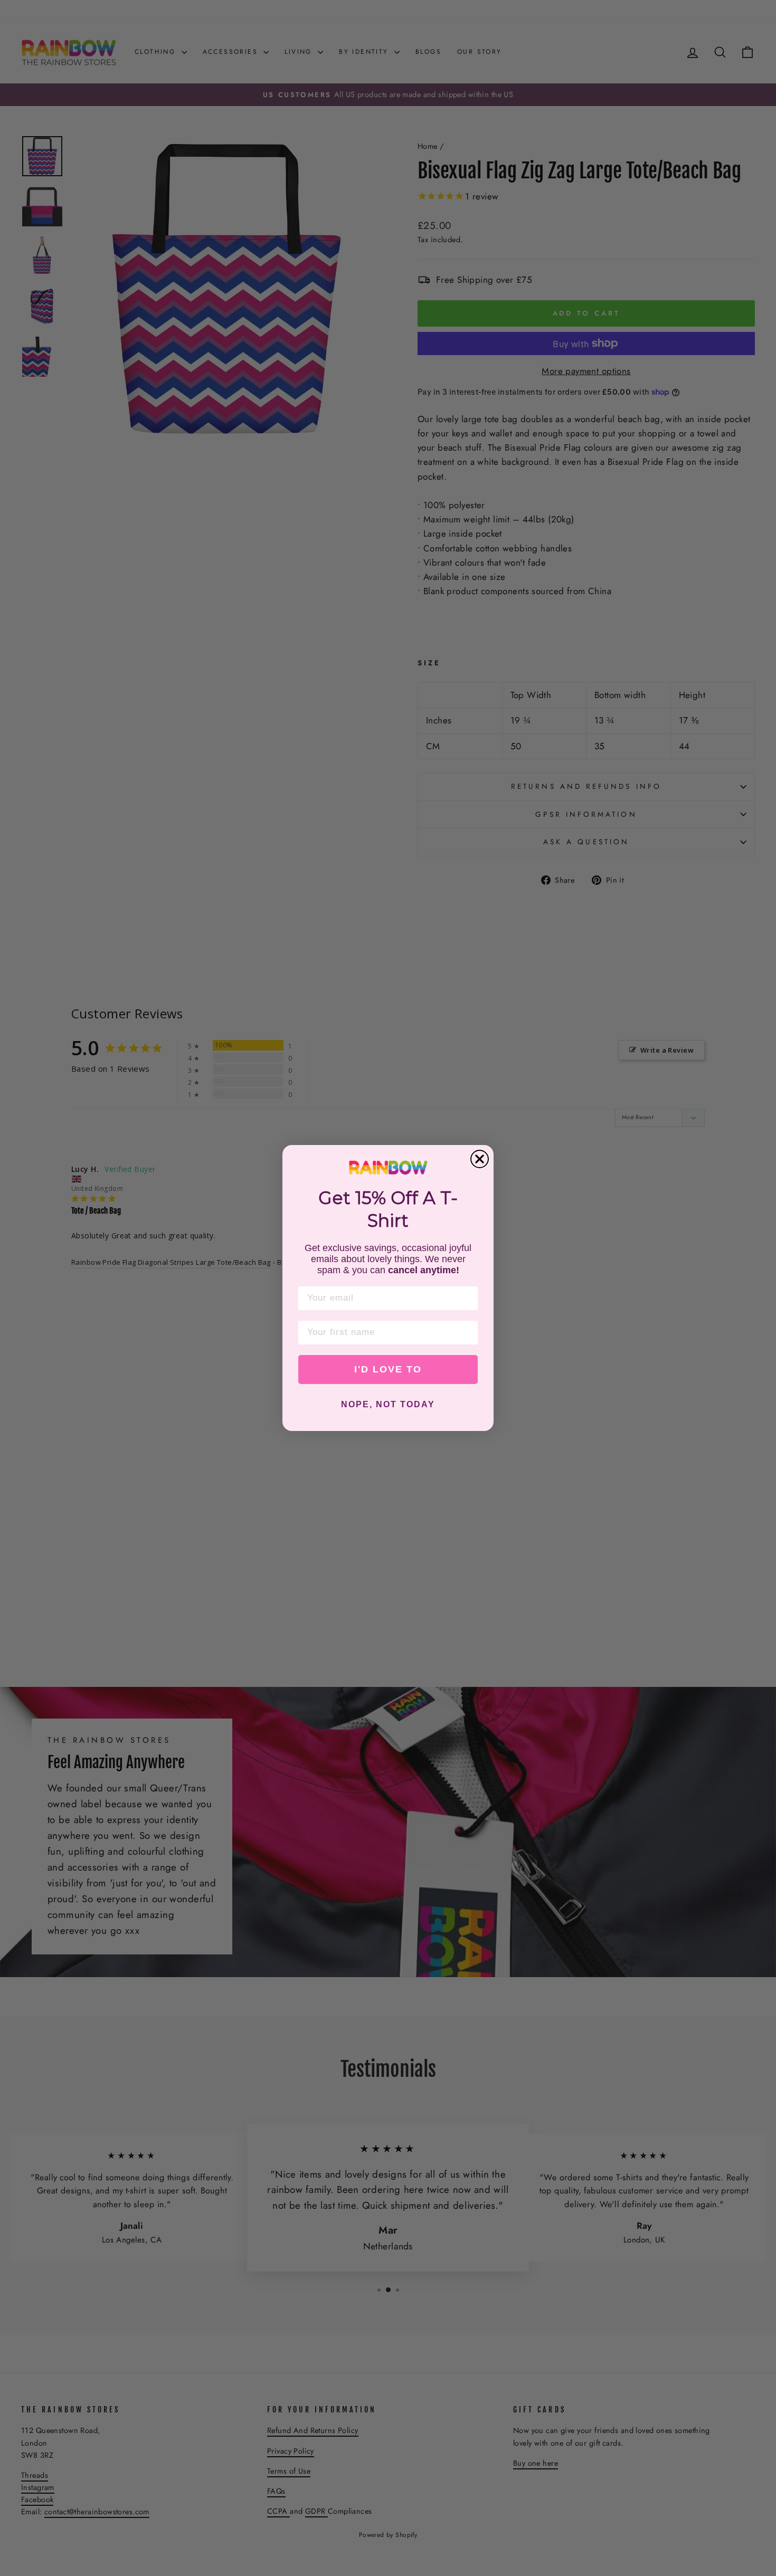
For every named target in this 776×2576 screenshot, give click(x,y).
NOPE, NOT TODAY (388, 1404)
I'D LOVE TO (388, 1369)
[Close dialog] (480, 1159)
